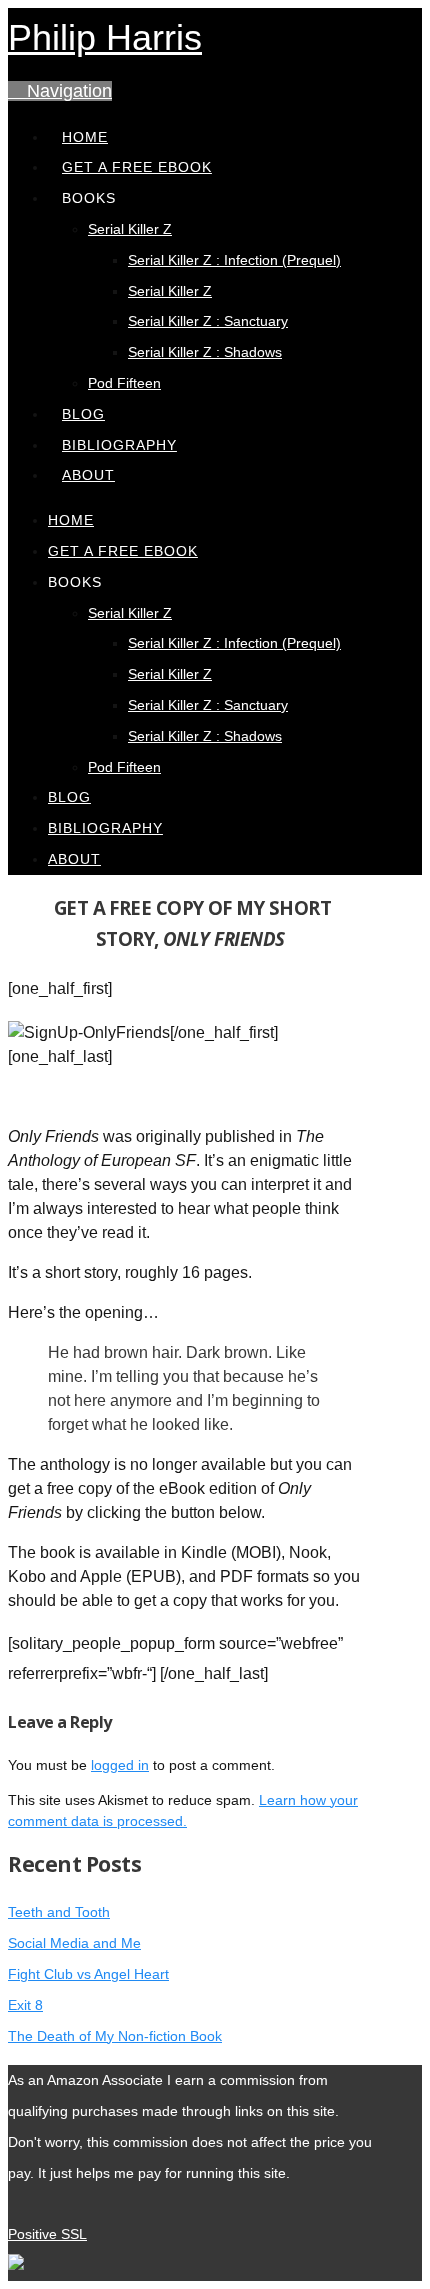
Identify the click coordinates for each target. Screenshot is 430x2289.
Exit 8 (25, 2005)
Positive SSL (47, 2234)
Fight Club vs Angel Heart (88, 1974)
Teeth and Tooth (59, 1912)
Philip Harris (105, 37)
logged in (120, 1765)
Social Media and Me (74, 1943)
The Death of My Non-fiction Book (115, 2036)
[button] (60, 91)
